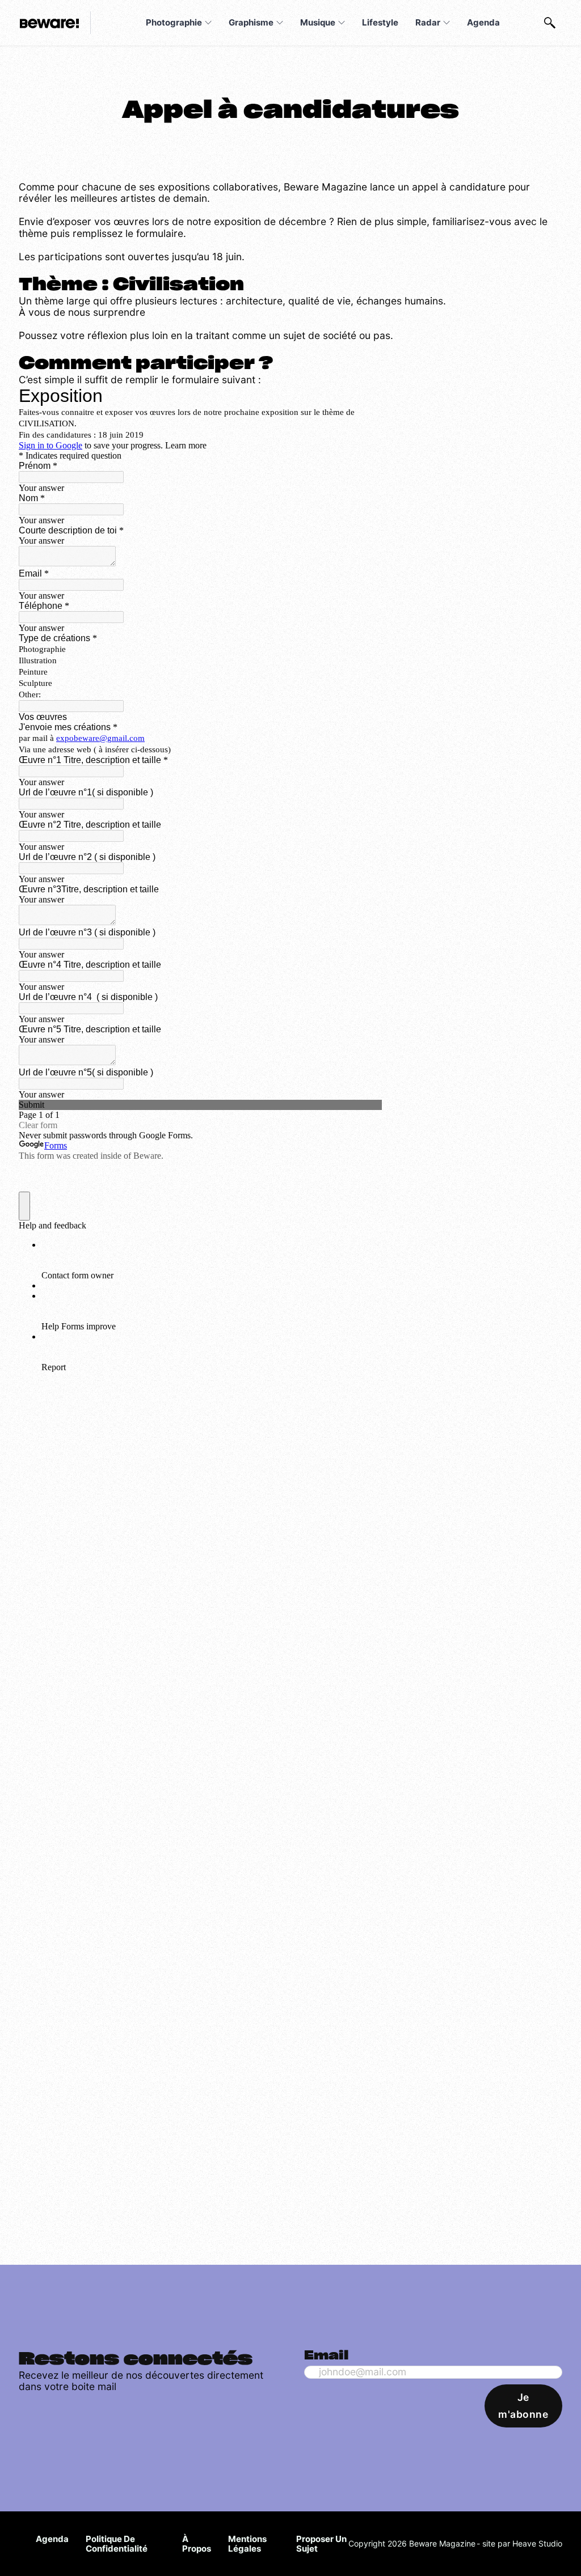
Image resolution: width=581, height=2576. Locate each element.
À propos (197, 2544)
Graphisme (251, 22)
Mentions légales (247, 2544)
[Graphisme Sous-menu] (280, 23)
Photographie (174, 22)
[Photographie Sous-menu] (208, 23)
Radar (428, 22)
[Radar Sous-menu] (447, 23)
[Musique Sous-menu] (342, 23)
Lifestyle (380, 22)
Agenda (483, 22)
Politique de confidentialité (117, 2544)
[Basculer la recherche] (550, 23)
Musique (318, 22)
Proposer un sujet (321, 2544)
